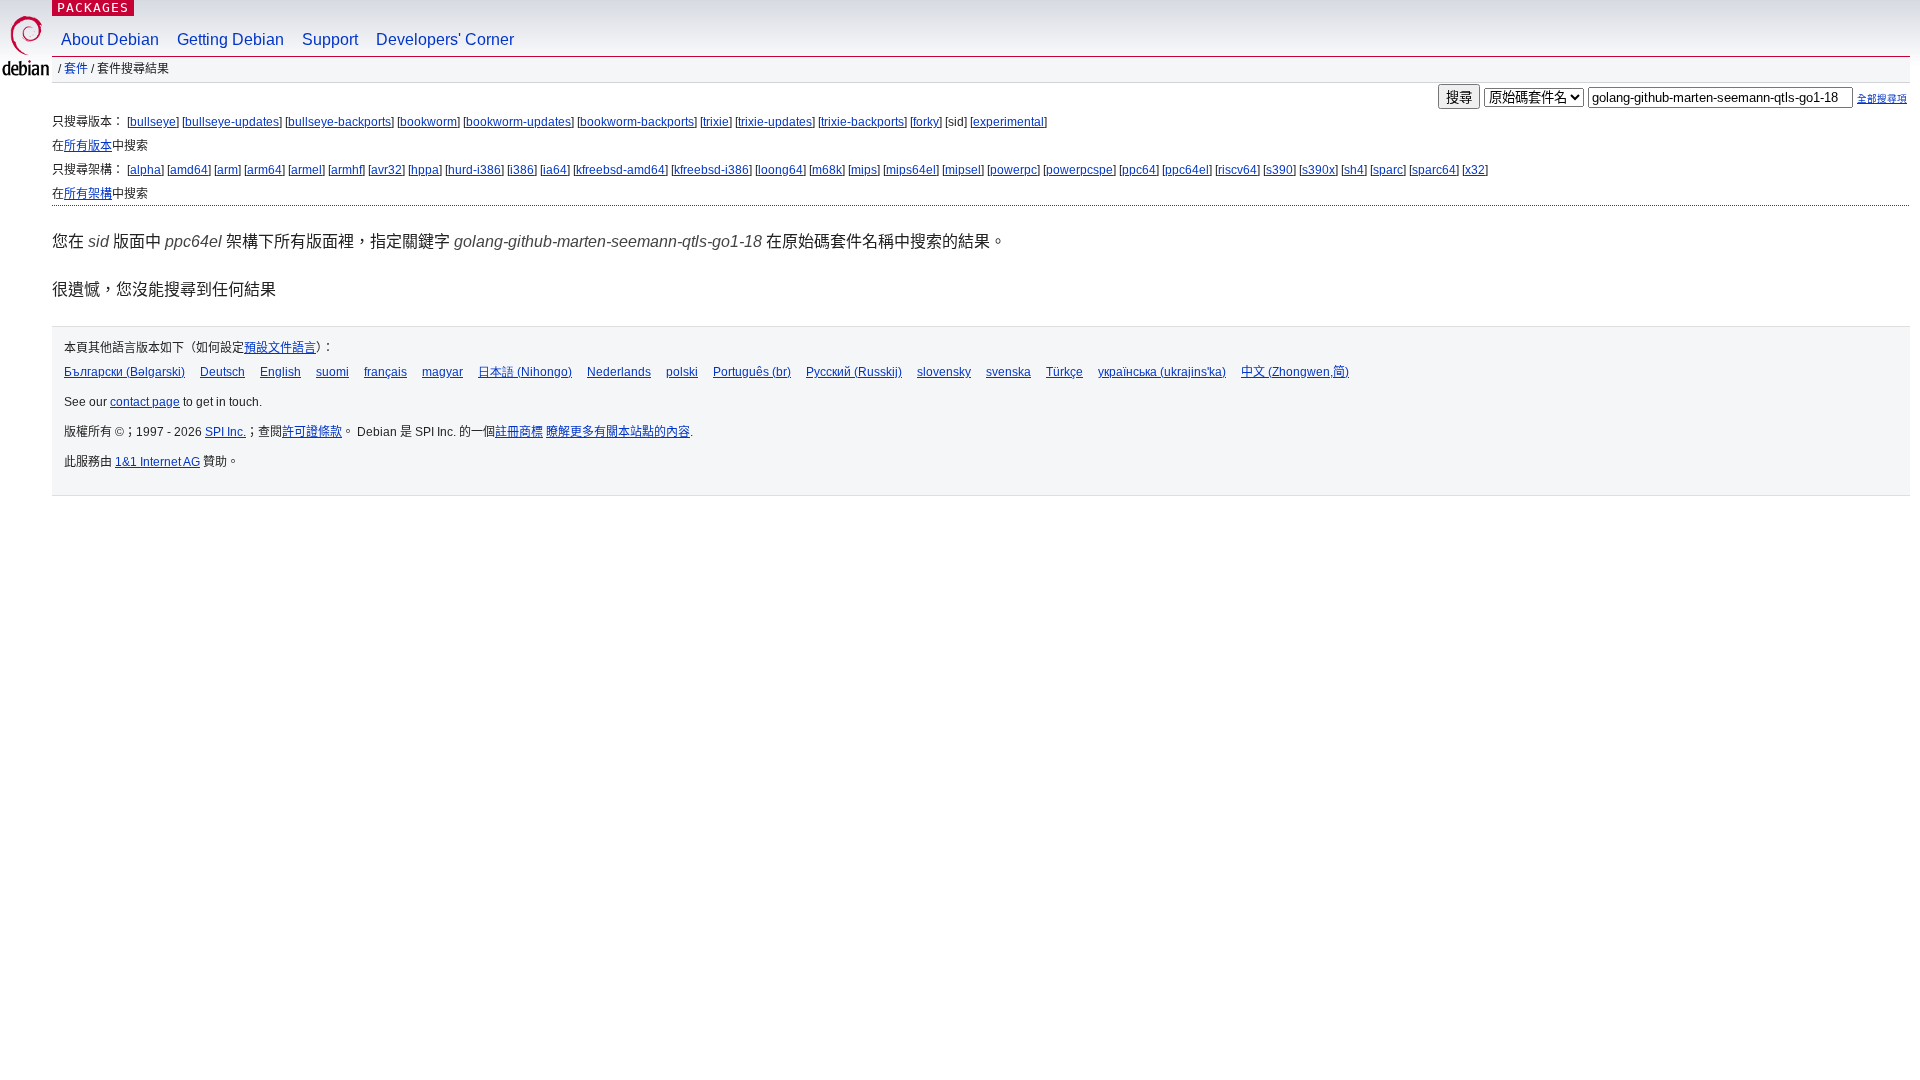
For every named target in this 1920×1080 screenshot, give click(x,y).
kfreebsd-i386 (711, 170)
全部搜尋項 (1882, 98)
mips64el (911, 170)
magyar (442, 372)
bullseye (153, 122)
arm (227, 170)
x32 (1475, 170)
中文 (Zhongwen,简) (1295, 372)
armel (306, 170)
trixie (716, 122)
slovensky (944, 372)
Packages (93, 7)
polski (682, 372)
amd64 (189, 170)
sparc (1388, 170)
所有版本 (88, 146)
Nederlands (619, 372)
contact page (145, 402)
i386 (522, 170)
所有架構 (88, 194)
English (280, 372)
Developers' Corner (445, 39)
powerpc (1013, 170)
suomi (332, 372)
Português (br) (752, 372)
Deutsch (222, 372)
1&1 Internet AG (157, 462)
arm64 (264, 170)
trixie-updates (775, 122)
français (385, 372)
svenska (1008, 372)
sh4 (1354, 170)
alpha (145, 170)
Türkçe (1064, 372)
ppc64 (1139, 170)
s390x (1318, 170)
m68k (827, 170)
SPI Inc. (225, 432)
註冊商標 (519, 432)
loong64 (780, 170)
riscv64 (1237, 170)
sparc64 (1434, 170)
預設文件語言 (280, 348)
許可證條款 (312, 432)
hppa (425, 170)
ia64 (555, 170)
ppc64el (1187, 170)
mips (864, 170)
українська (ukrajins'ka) (1162, 372)
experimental (1008, 122)
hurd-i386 (474, 170)
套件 (76, 69)
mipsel (963, 170)
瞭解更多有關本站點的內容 (618, 432)
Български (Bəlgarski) (124, 372)
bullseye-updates (232, 122)
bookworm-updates (518, 122)
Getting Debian (230, 39)
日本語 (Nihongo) (525, 372)
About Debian (110, 39)
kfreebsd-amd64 (620, 170)
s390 (1279, 170)
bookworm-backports (637, 122)
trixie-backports (862, 122)
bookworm (428, 122)
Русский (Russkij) (854, 372)
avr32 (386, 170)
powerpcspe (1079, 170)
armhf (346, 170)
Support (330, 39)
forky (926, 122)
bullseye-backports (339, 122)
